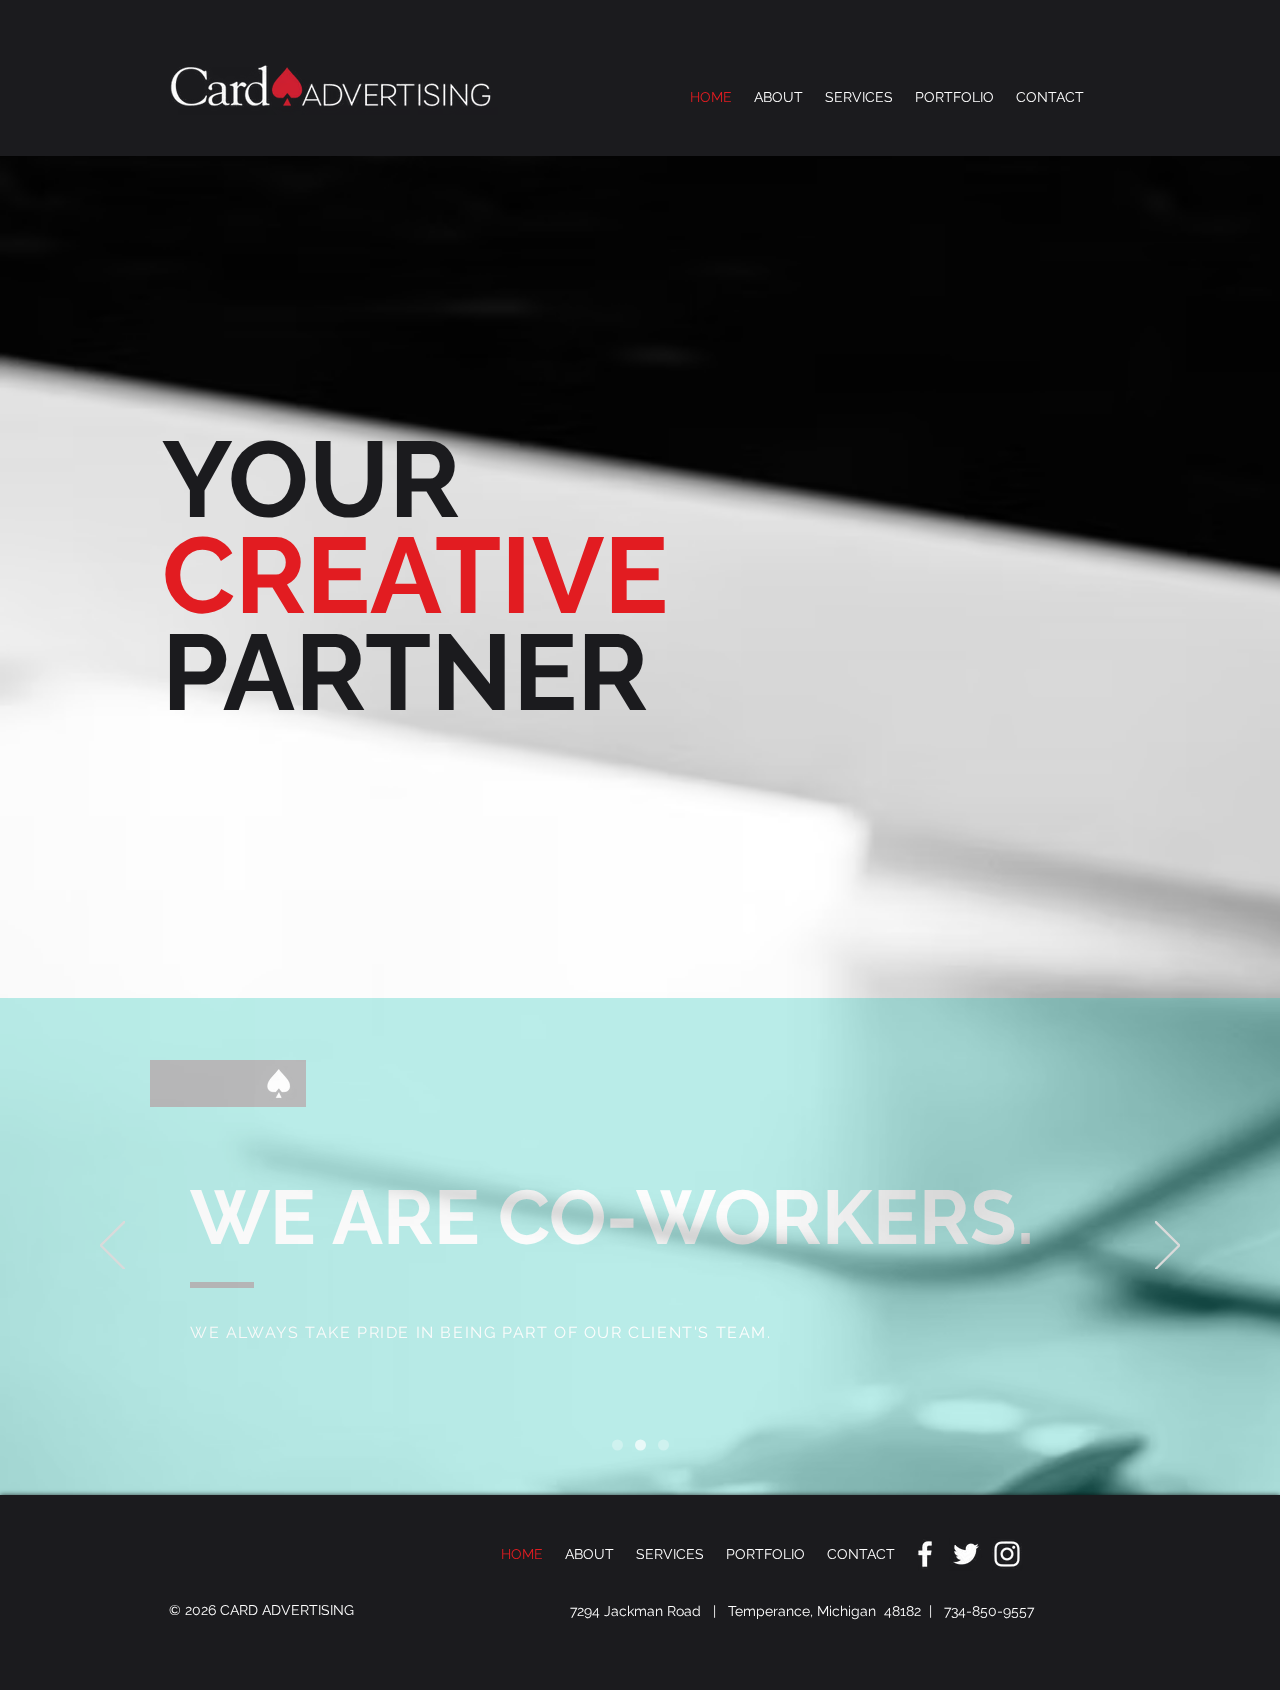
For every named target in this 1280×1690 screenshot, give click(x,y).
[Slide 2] (640, 1445)
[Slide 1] (617, 1445)
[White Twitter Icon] (966, 1554)
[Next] (1167, 1247)
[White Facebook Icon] (925, 1554)
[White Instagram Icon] (1007, 1554)
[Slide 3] (663, 1445)
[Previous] (112, 1247)
